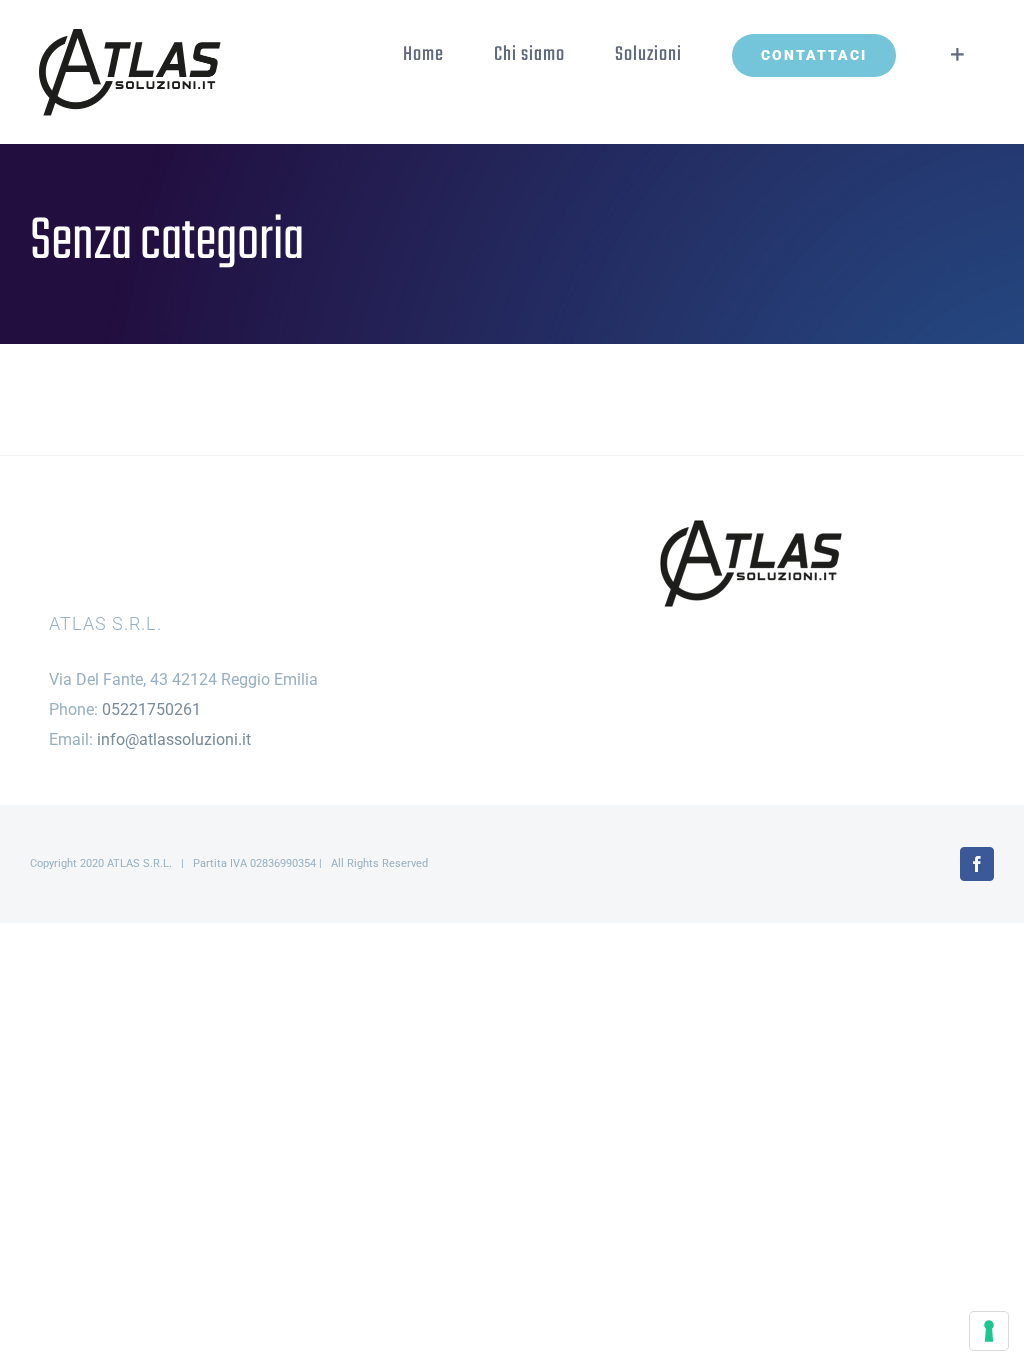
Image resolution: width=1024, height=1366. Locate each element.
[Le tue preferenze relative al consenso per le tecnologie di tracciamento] (989, 1331)
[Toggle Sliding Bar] (957, 55)
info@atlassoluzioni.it (174, 739)
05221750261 (151, 709)
